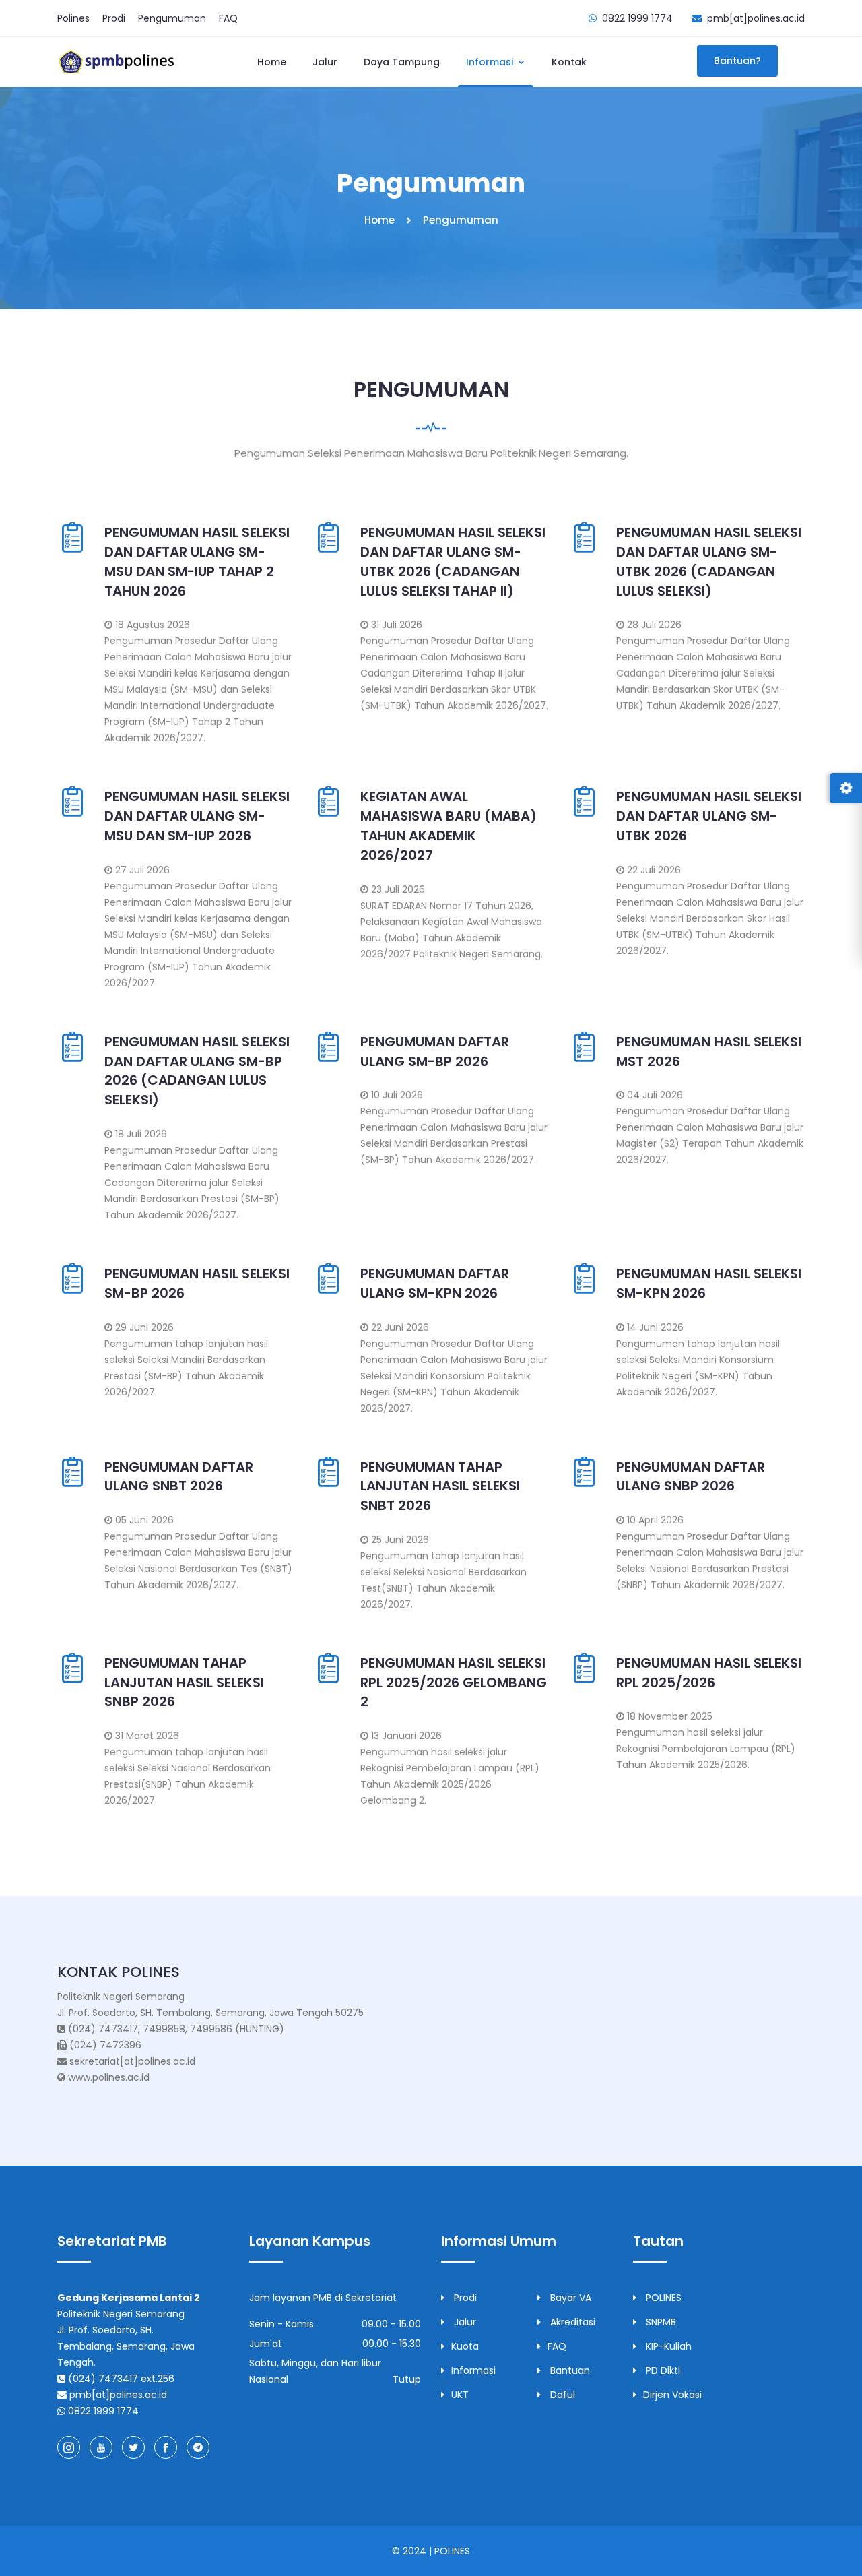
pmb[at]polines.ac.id (756, 18)
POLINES (662, 2298)
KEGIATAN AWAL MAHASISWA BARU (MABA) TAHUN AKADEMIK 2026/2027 (449, 825)
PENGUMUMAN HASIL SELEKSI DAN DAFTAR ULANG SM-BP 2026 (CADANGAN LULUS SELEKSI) (197, 1071)
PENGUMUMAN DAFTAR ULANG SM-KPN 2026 (435, 1283)
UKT (460, 2395)
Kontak (569, 62)
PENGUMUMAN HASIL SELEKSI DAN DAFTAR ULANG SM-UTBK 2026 (709, 816)
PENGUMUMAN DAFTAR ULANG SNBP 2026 (691, 1477)
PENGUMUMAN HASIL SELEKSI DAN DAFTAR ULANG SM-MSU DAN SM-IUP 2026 (197, 816)
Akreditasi (571, 2322)
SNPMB (660, 2322)
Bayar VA (569, 2298)
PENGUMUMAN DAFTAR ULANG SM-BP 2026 (435, 1051)
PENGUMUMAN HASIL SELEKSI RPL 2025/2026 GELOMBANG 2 (454, 1683)
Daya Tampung (402, 62)
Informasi (491, 62)
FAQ (228, 18)
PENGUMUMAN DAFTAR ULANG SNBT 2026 (179, 1477)
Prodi (114, 18)
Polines (73, 18)
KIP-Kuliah (667, 2346)
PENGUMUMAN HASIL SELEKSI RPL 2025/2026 (709, 1673)
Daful (561, 2395)
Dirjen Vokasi (672, 2395)
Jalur (325, 62)
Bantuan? (737, 61)
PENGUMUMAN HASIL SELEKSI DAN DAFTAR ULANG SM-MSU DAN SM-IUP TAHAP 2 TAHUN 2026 (197, 561)
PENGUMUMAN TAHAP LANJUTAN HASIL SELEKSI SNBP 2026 (184, 1683)
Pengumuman (172, 18)
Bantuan (569, 2370)
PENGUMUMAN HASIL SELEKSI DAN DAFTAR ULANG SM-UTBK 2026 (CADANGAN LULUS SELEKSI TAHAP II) (453, 561)
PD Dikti (662, 2370)
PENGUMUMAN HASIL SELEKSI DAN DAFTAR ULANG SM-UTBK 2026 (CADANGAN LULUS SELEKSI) (709, 561)
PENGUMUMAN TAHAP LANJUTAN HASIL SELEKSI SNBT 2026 (440, 1486)
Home (272, 62)
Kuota (465, 2346)
